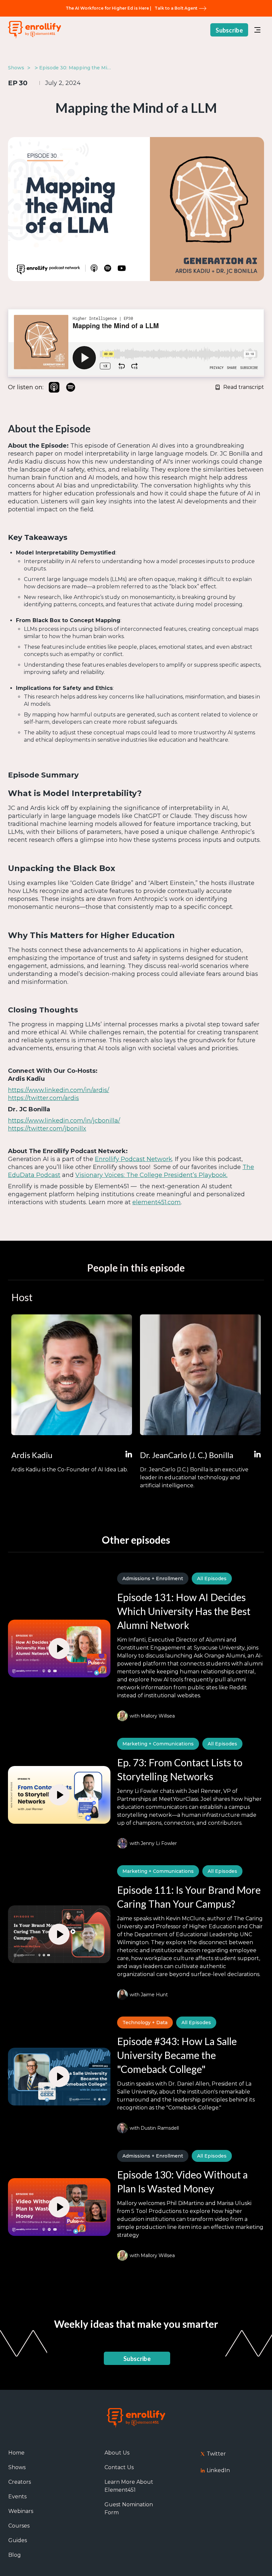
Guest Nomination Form (129, 2508)
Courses (19, 2526)
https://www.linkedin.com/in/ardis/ (59, 1090)
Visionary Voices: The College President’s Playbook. (151, 1175)
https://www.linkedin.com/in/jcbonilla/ (64, 1121)
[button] (257, 30)
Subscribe (229, 30)
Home (16, 2453)
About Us (117, 2453)
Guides (18, 2540)
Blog (15, 2555)
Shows (17, 2467)
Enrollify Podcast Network (134, 1159)
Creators (20, 2482)
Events (17, 2497)
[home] (34, 30)
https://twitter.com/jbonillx (47, 1129)
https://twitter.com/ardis (43, 1098)
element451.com (157, 1202)
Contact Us (119, 2467)
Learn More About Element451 (129, 2486)
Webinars (21, 2511)
